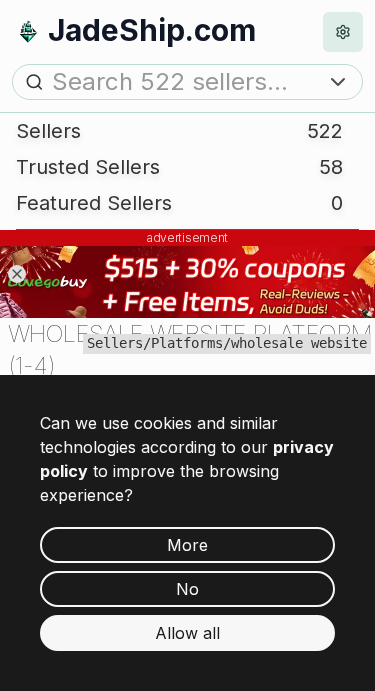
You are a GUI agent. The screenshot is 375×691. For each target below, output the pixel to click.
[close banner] (17, 274)
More (187, 545)
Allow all (187, 633)
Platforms (187, 343)
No (187, 589)
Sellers (115, 343)
